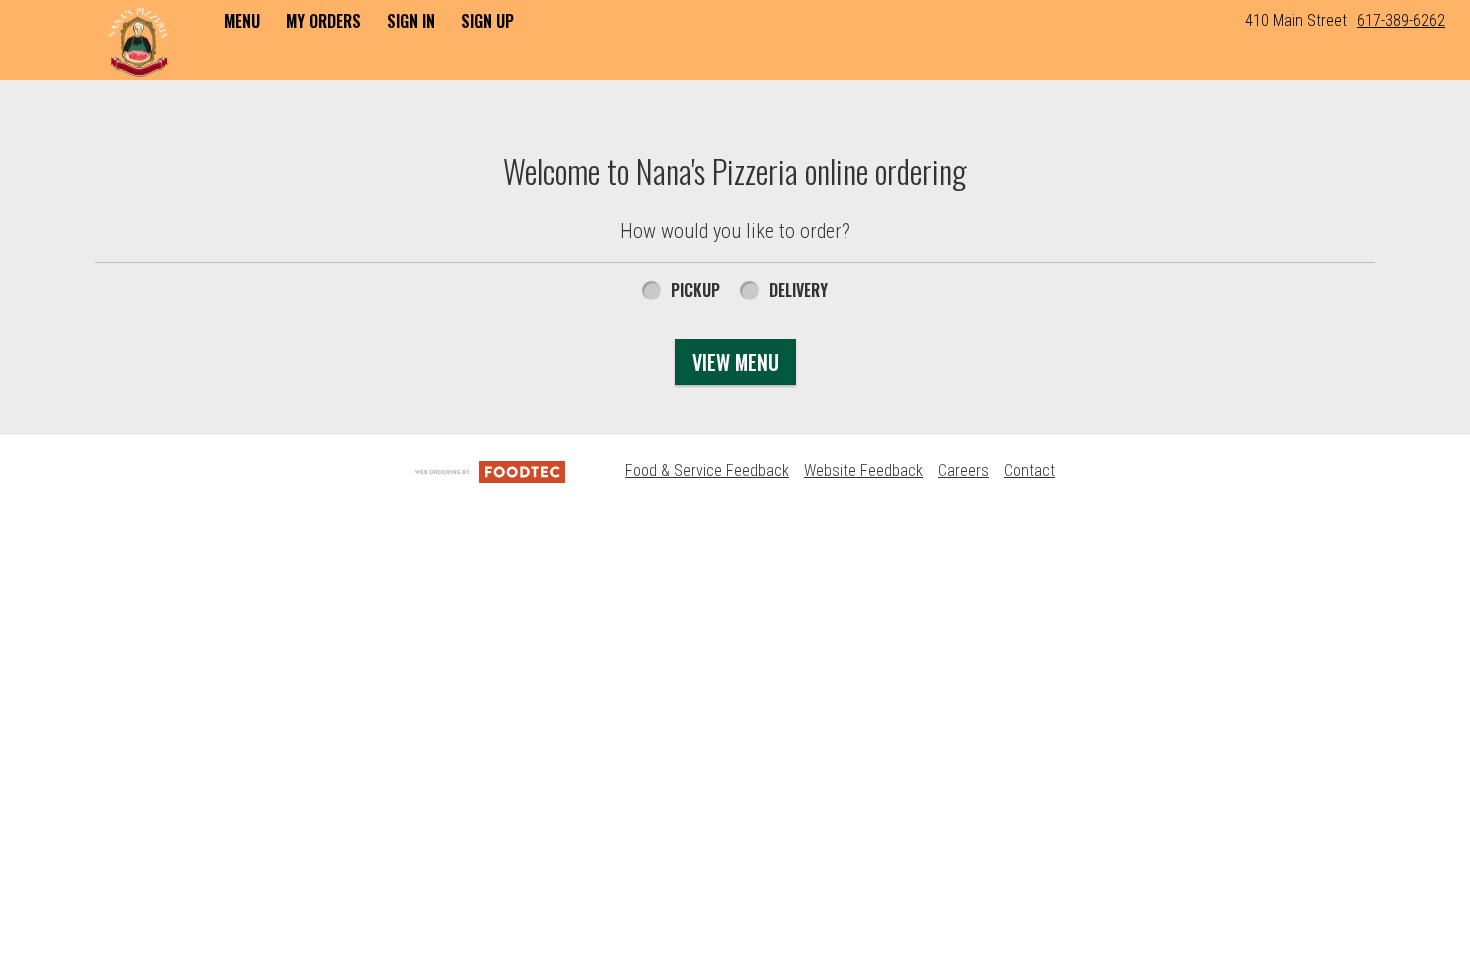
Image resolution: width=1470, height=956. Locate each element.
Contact (1029, 470)
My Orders (323, 21)
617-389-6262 (1401, 20)
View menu (735, 362)
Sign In (411, 21)
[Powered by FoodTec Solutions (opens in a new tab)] (490, 470)
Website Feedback (863, 470)
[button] (138, 42)
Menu (242, 21)
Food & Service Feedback (707, 470)
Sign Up (487, 21)
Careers (963, 470)
